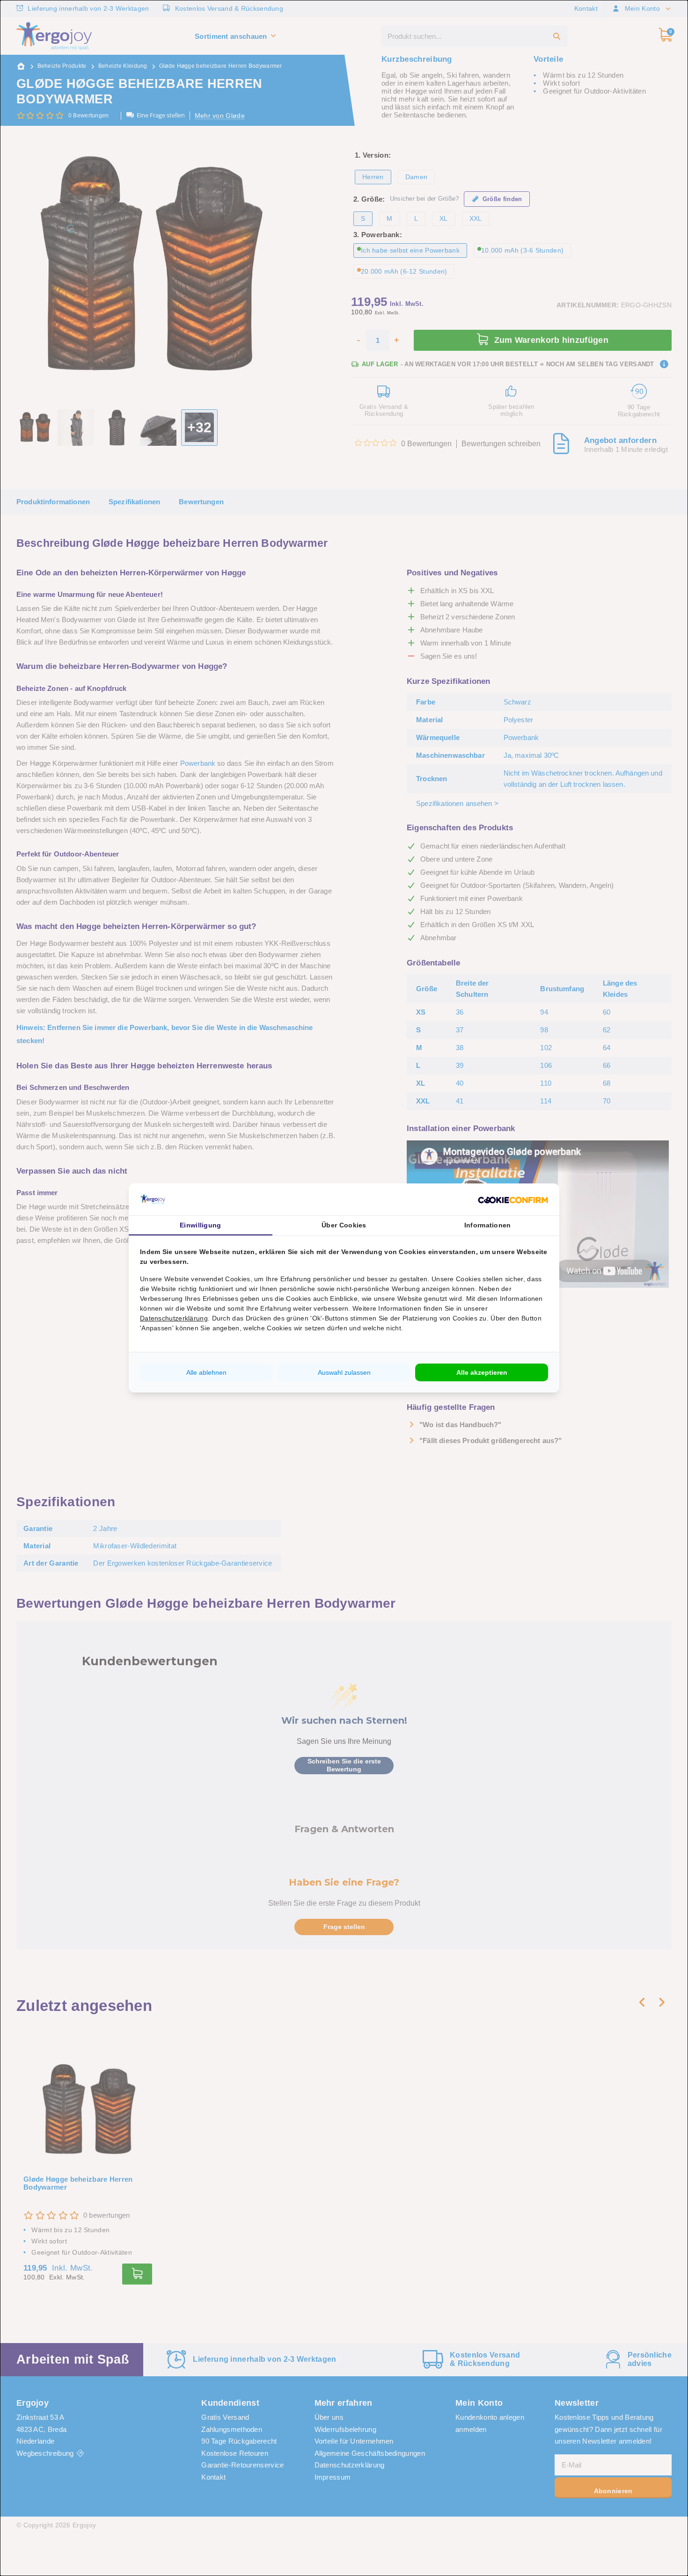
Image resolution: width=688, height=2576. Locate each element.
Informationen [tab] (488, 1225)
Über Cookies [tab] (344, 1225)
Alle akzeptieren (482, 1372)
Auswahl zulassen (344, 1372)
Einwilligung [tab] (201, 1225)
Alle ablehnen (206, 1372)
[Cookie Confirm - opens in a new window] (513, 1199)
